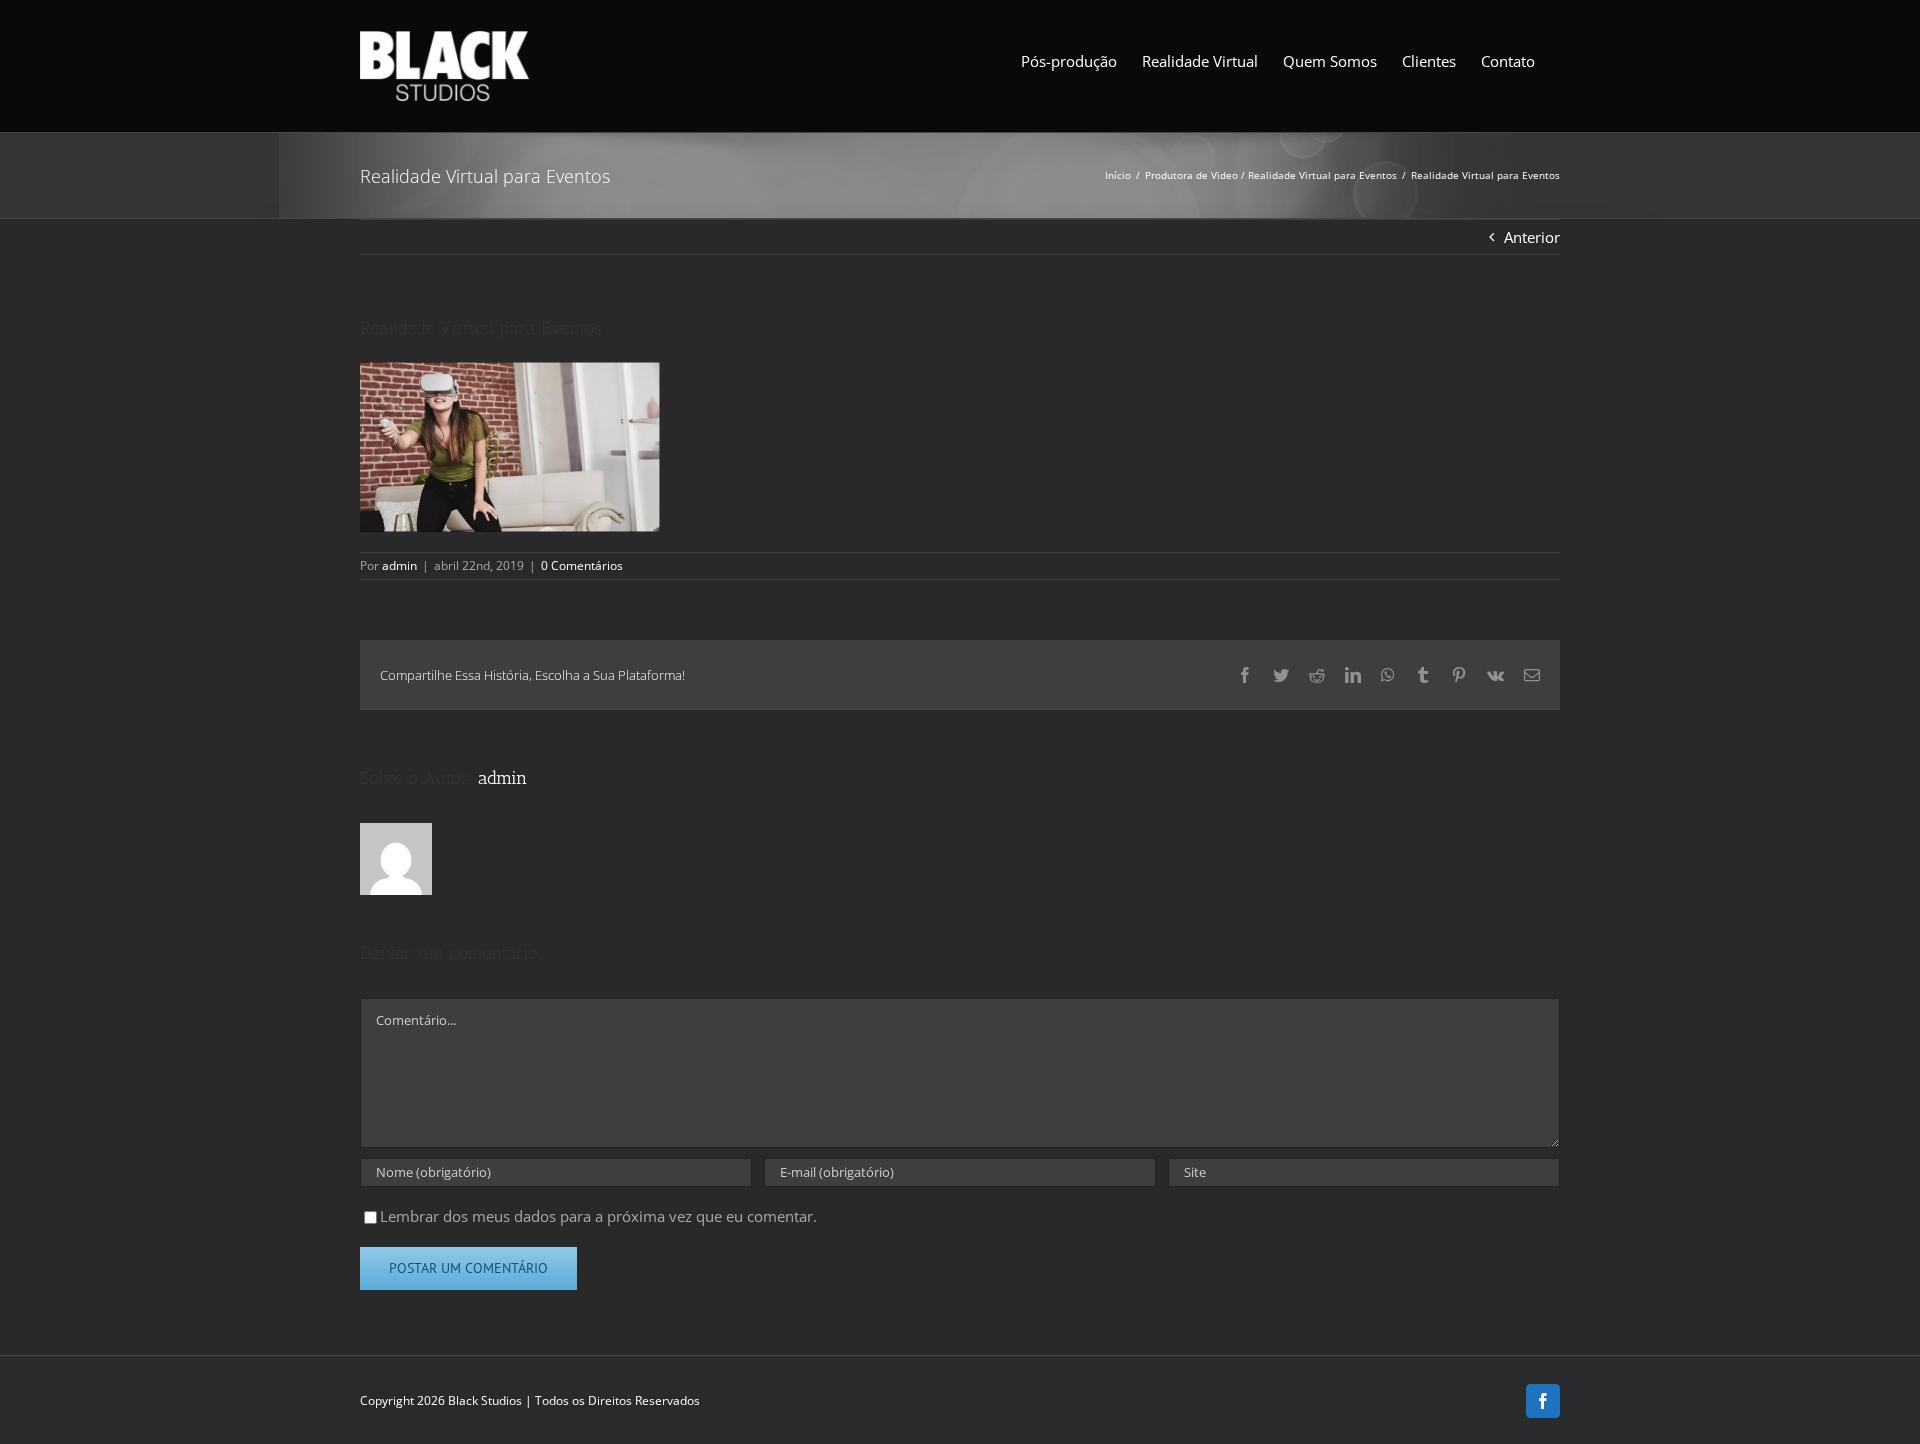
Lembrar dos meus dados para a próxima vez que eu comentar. (598, 1216)
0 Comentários (582, 565)
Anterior (1532, 237)
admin (399, 565)
